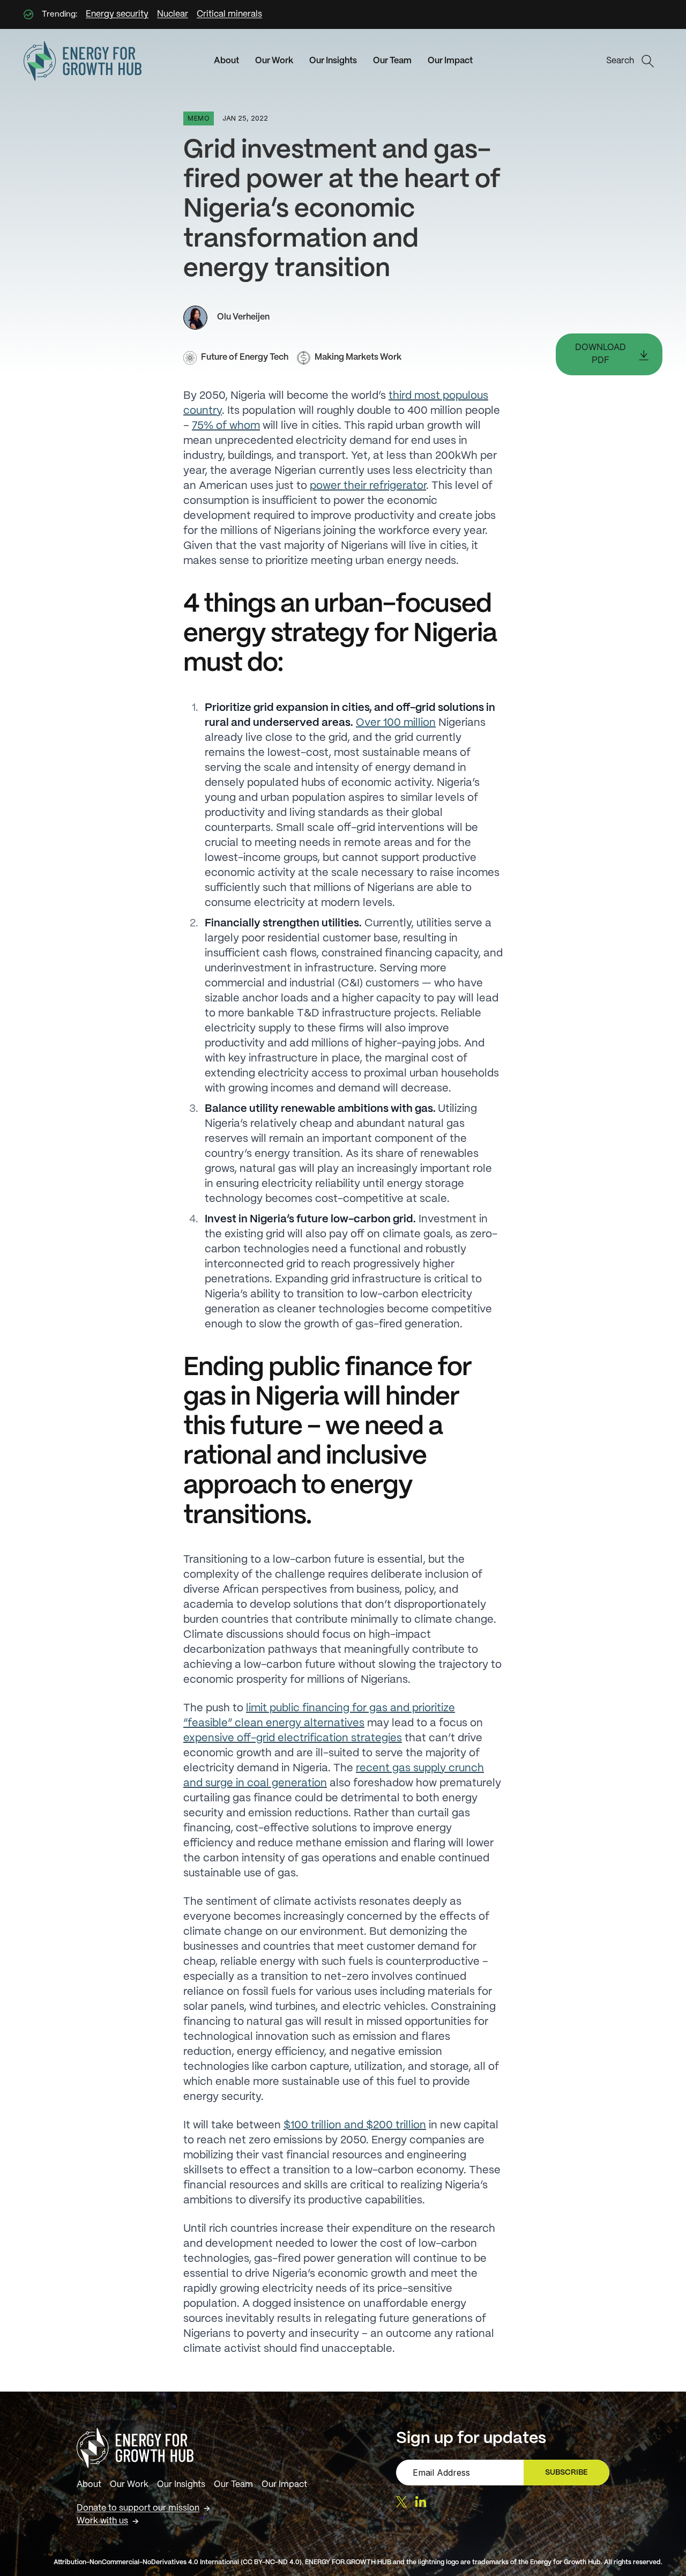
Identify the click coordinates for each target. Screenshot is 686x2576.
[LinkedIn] (421, 2501)
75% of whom (226, 426)
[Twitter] (401, 2502)
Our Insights (333, 61)
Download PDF (601, 354)
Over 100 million (396, 723)
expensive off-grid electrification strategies (293, 1738)
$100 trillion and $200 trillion (355, 2125)
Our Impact (450, 61)
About (226, 61)
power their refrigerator (368, 486)
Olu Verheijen (243, 317)
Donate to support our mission (138, 2508)
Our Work (274, 61)
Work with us (102, 2521)
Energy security (117, 14)
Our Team (392, 61)
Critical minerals (229, 14)
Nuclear (173, 14)
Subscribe (571, 2475)
